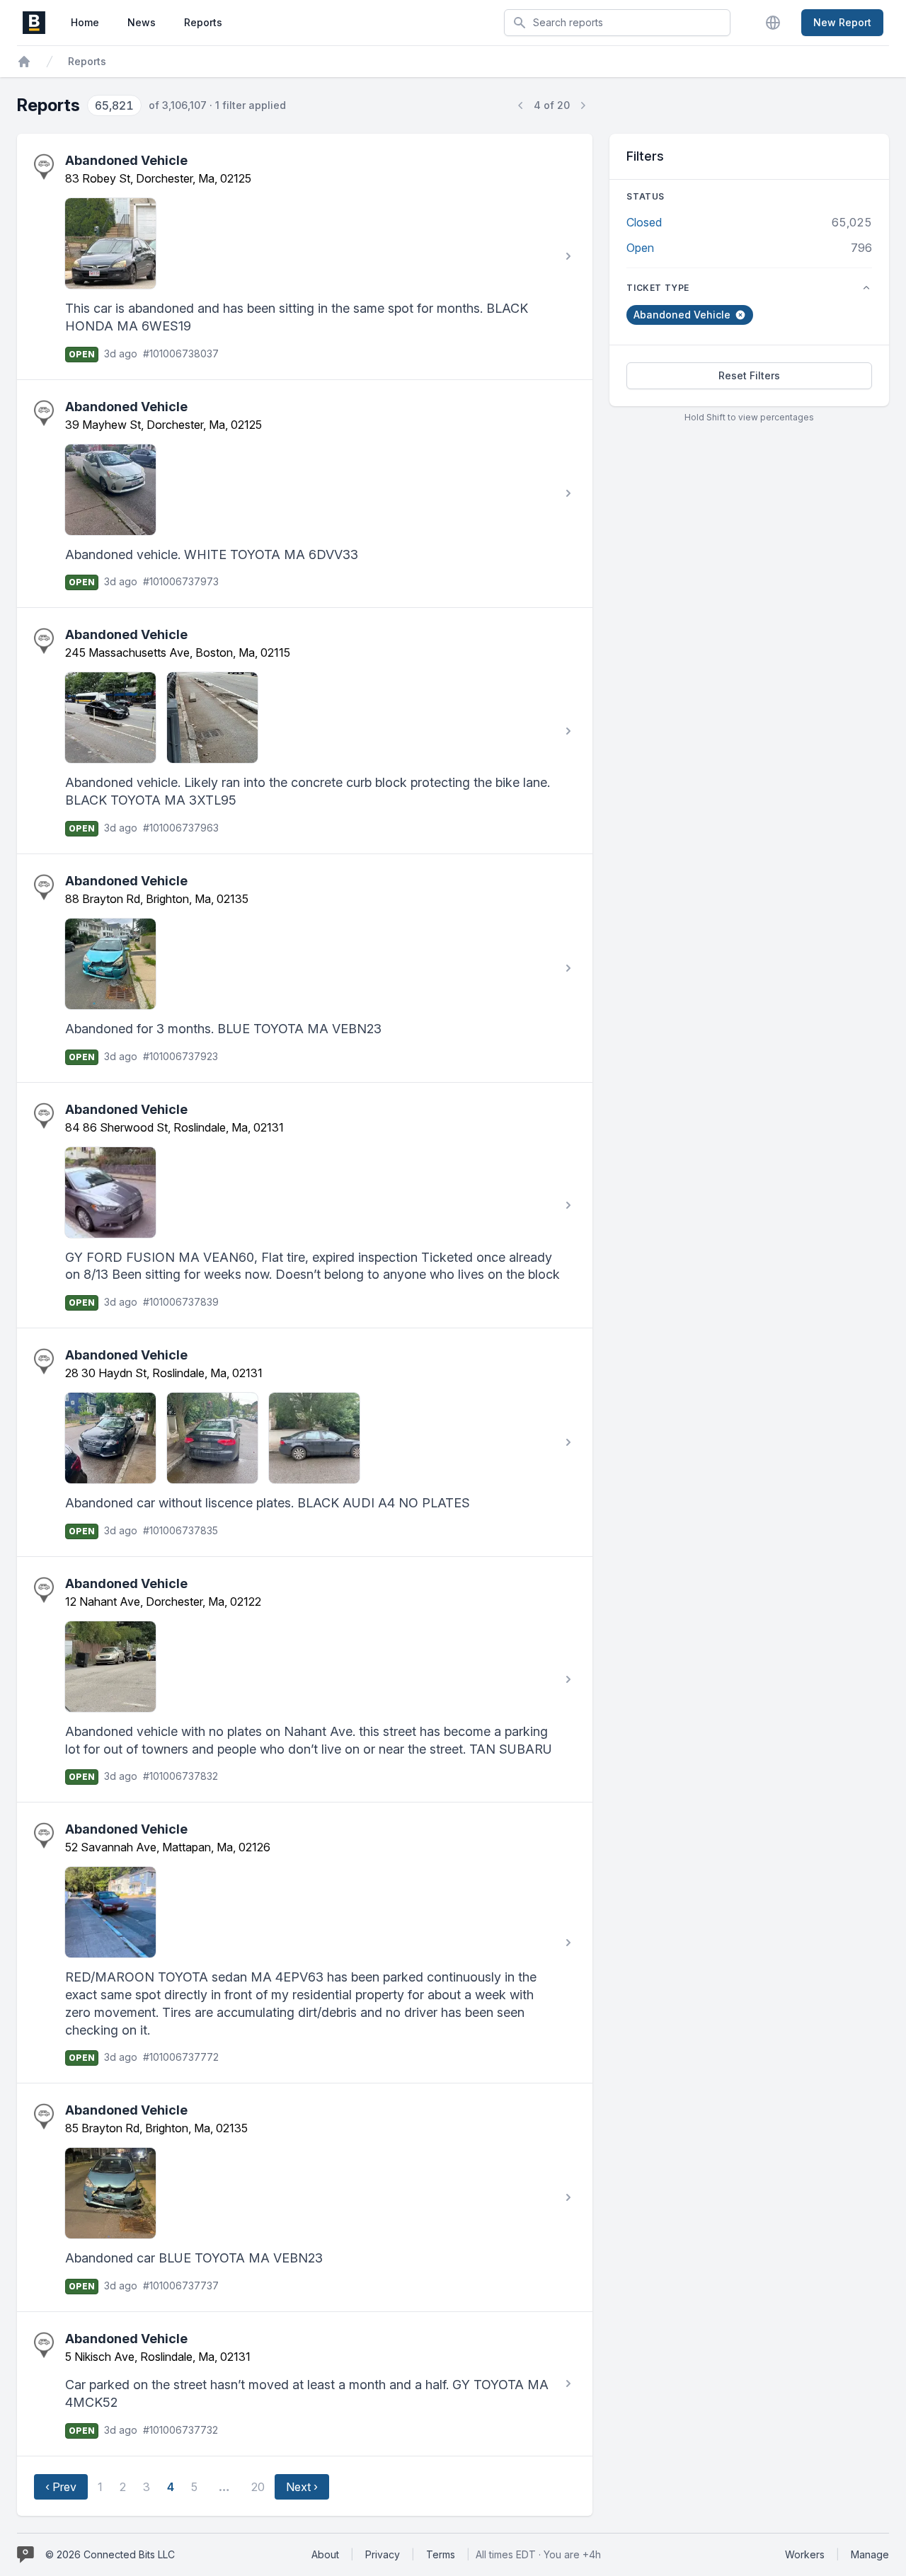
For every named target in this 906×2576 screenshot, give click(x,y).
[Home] (24, 62)
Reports (203, 22)
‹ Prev (61, 2487)
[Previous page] (521, 105)
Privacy (383, 2554)
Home (85, 22)
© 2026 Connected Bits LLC (110, 2554)
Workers (805, 2554)
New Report (842, 22)
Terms (441, 2554)
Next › (302, 2487)
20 (258, 2487)
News (142, 22)
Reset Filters (749, 375)
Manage (870, 2554)
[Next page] (583, 105)
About (325, 2554)
